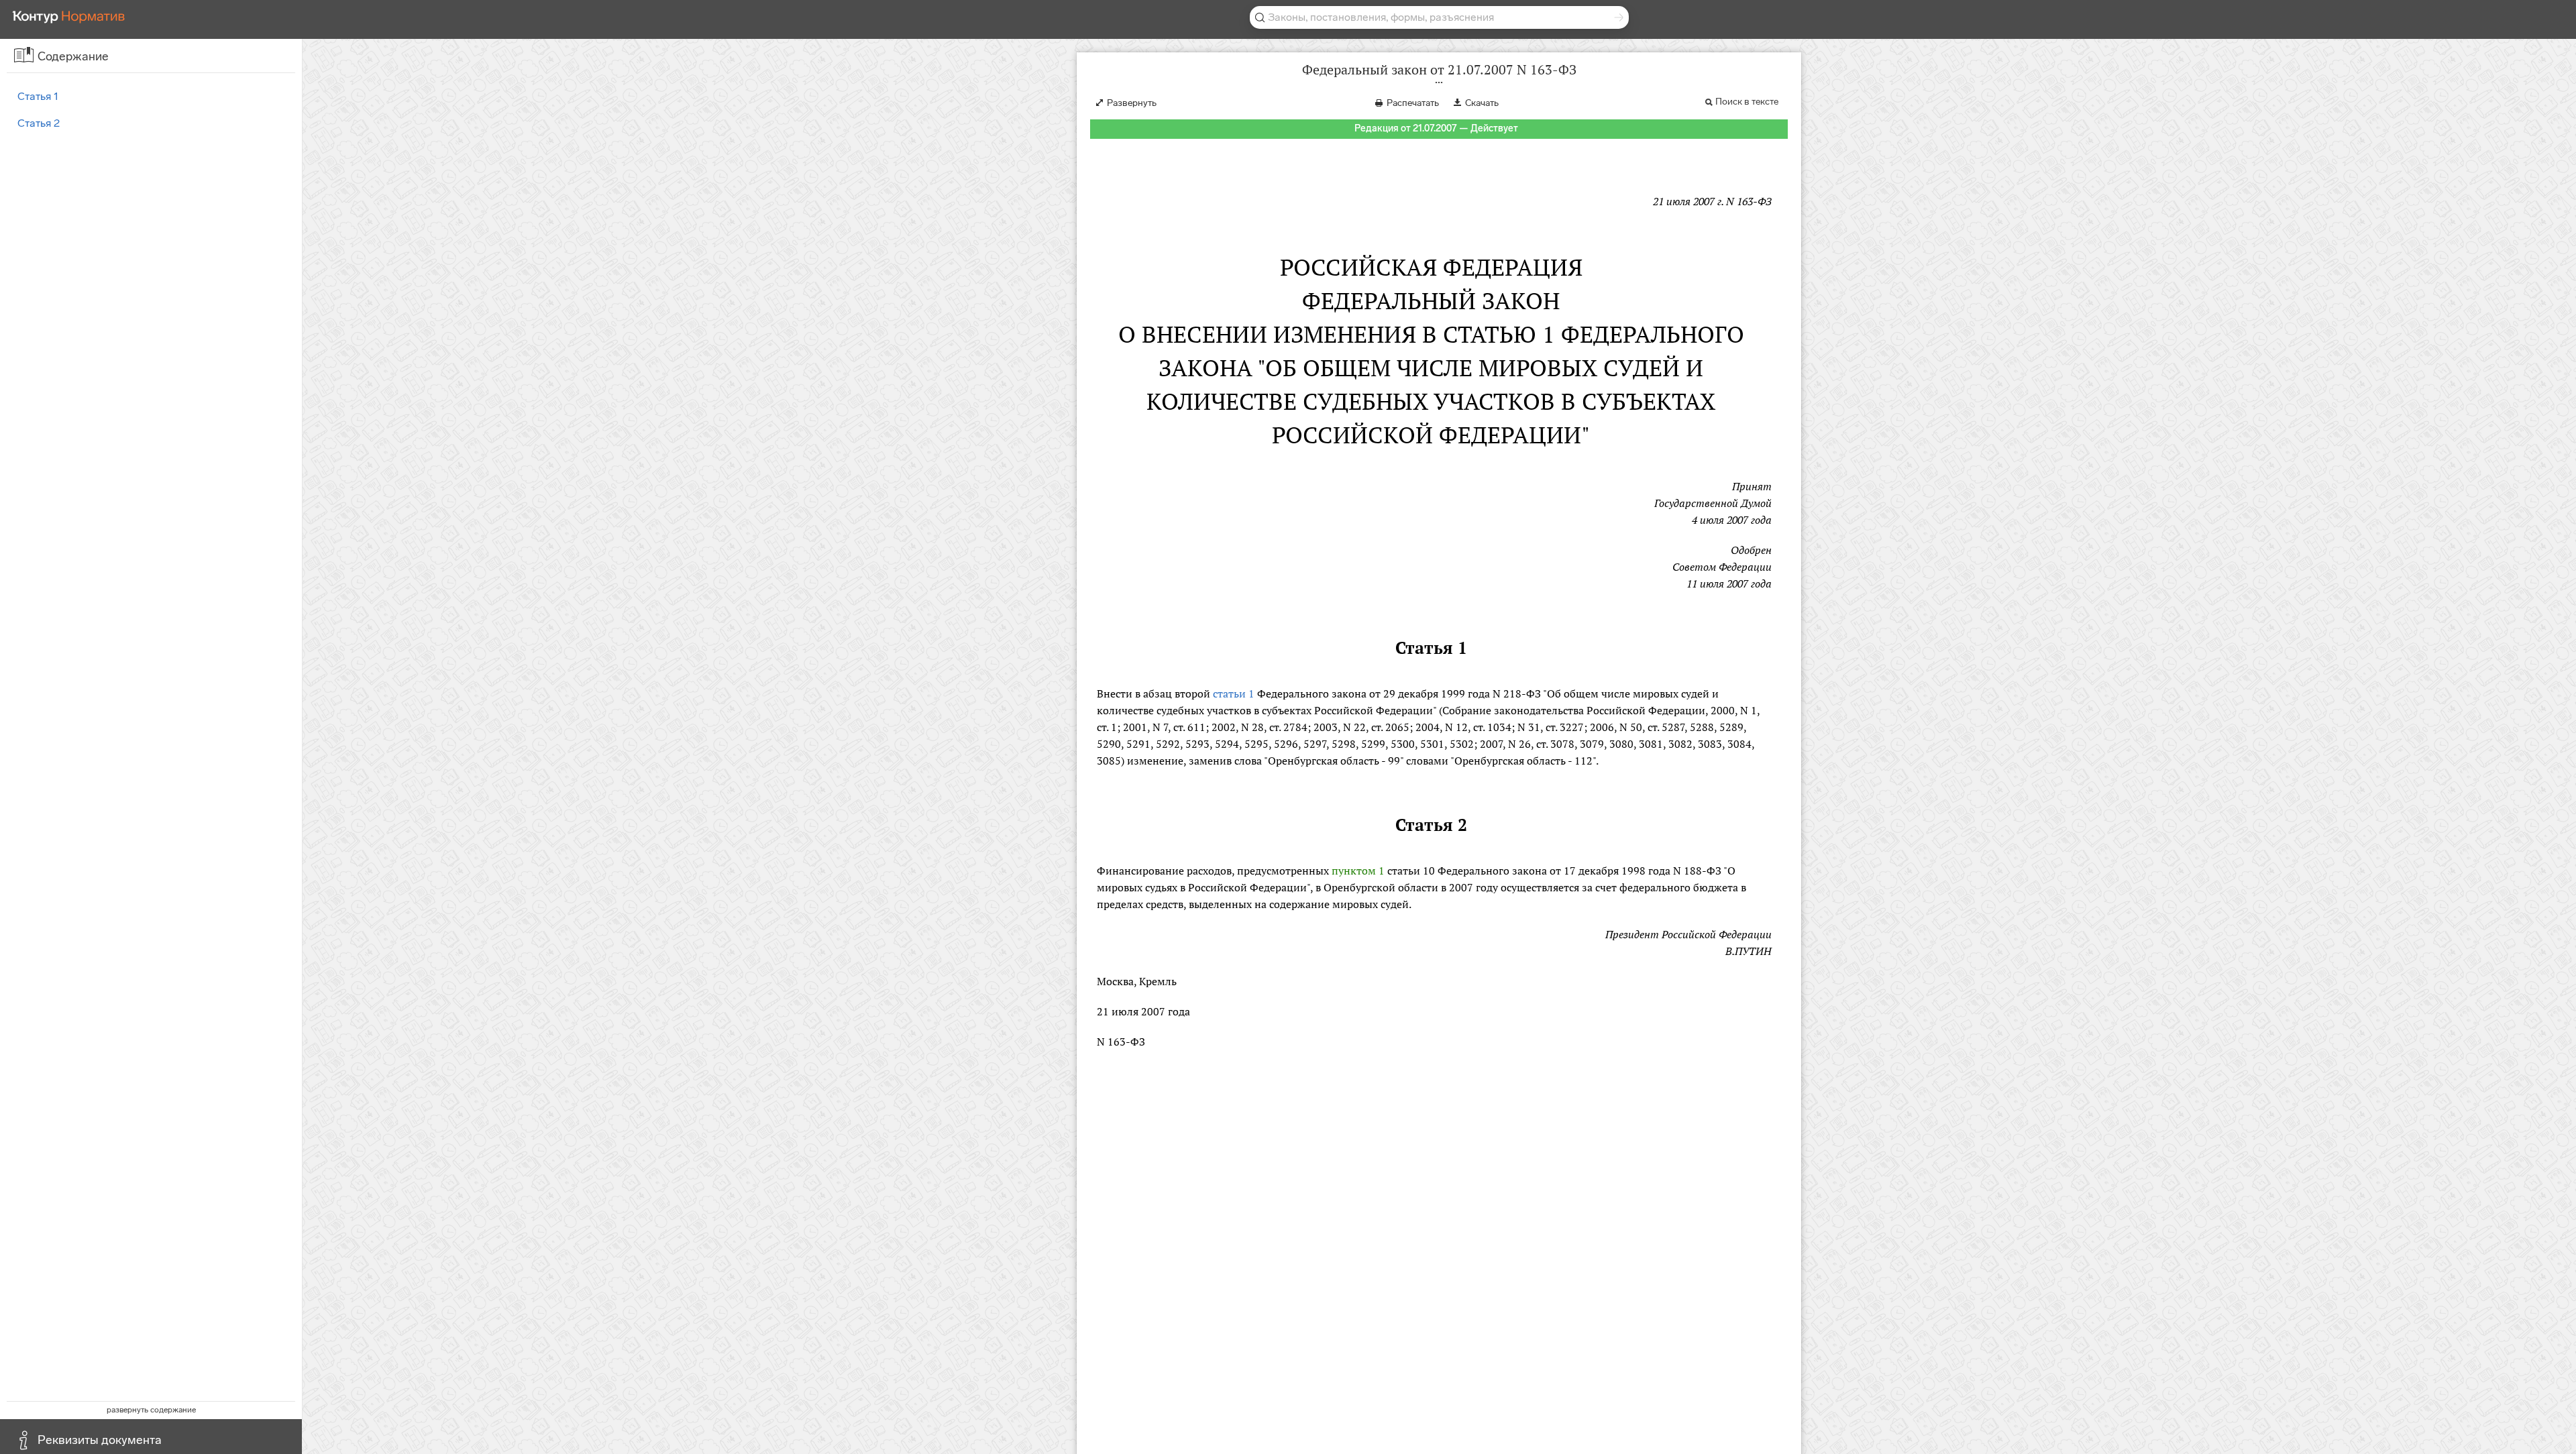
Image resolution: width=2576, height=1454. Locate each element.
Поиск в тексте (1747, 102)
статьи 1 (1234, 693)
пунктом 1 (1358, 871)
